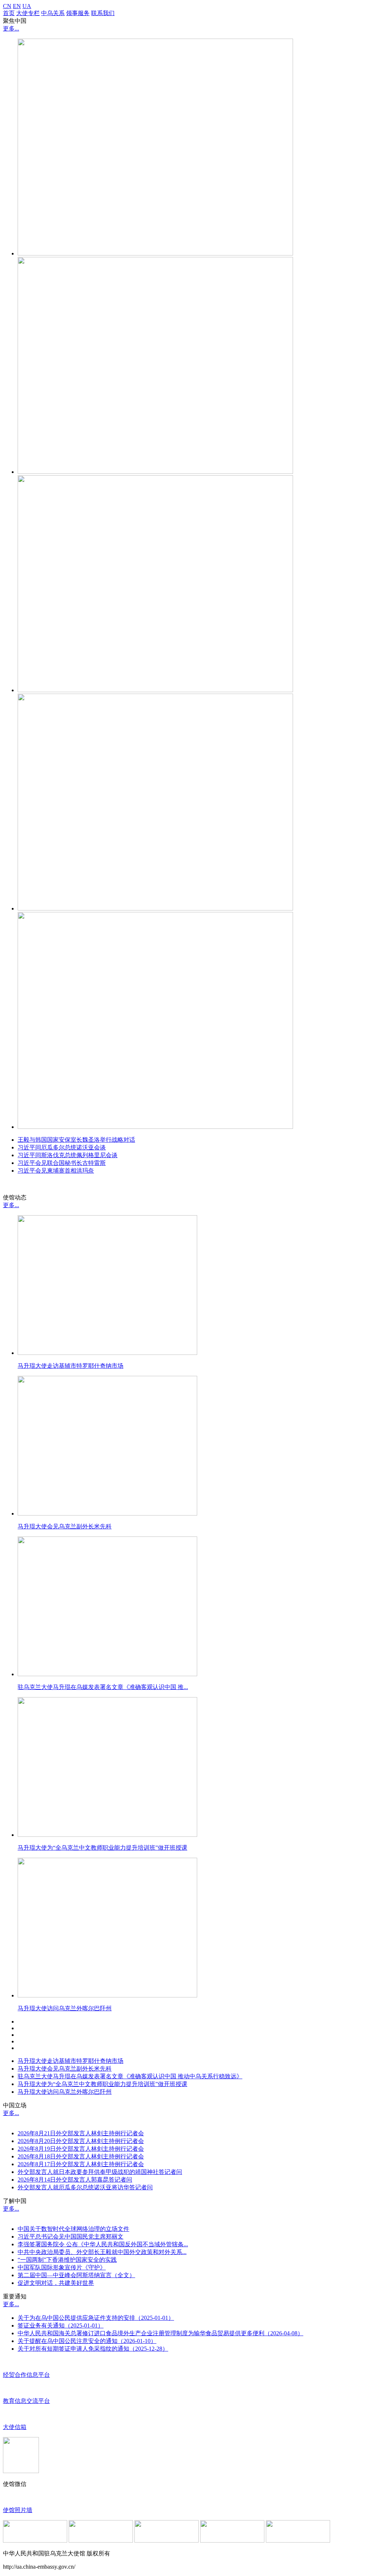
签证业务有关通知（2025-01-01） (61, 2325)
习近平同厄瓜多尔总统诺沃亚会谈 (62, 1147)
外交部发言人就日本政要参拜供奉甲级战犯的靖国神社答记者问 (100, 2172)
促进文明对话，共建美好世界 (56, 2283)
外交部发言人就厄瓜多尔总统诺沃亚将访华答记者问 (85, 2187)
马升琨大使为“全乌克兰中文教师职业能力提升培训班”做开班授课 (102, 2084)
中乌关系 (53, 13)
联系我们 (103, 13)
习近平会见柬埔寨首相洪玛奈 (56, 1171)
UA (27, 6)
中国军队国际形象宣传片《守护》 (62, 2267)
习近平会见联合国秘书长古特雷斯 (62, 1163)
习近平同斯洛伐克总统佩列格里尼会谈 (68, 1155)
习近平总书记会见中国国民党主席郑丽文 (70, 2237)
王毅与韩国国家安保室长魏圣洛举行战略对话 (76, 1140)
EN (17, 6)
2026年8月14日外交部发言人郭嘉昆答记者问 (75, 2180)
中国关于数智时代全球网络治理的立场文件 (73, 2229)
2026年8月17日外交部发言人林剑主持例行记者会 (81, 2164)
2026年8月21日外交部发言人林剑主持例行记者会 (81, 2133)
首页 (9, 13)
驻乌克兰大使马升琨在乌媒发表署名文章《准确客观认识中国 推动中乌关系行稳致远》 (130, 2076)
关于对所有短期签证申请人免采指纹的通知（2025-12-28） (93, 2349)
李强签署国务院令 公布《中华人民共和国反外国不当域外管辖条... (103, 2244)
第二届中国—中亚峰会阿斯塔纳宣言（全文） (76, 2275)
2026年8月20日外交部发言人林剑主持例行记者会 (81, 2141)
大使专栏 (28, 13)
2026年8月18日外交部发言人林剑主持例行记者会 (81, 2156)
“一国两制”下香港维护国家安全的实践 (67, 2260)
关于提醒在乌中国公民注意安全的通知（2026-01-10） (87, 2341)
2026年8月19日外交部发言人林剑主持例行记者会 (81, 2149)
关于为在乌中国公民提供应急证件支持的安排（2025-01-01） (96, 2318)
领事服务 (78, 13)
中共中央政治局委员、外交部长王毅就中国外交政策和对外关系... (102, 2252)
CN (7, 6)
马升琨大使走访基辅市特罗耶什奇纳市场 (70, 2061)
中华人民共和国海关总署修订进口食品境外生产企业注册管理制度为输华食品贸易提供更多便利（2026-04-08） (160, 2333)
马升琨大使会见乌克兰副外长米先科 (65, 2069)
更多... (11, 28)
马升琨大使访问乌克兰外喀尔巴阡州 (65, 2092)
